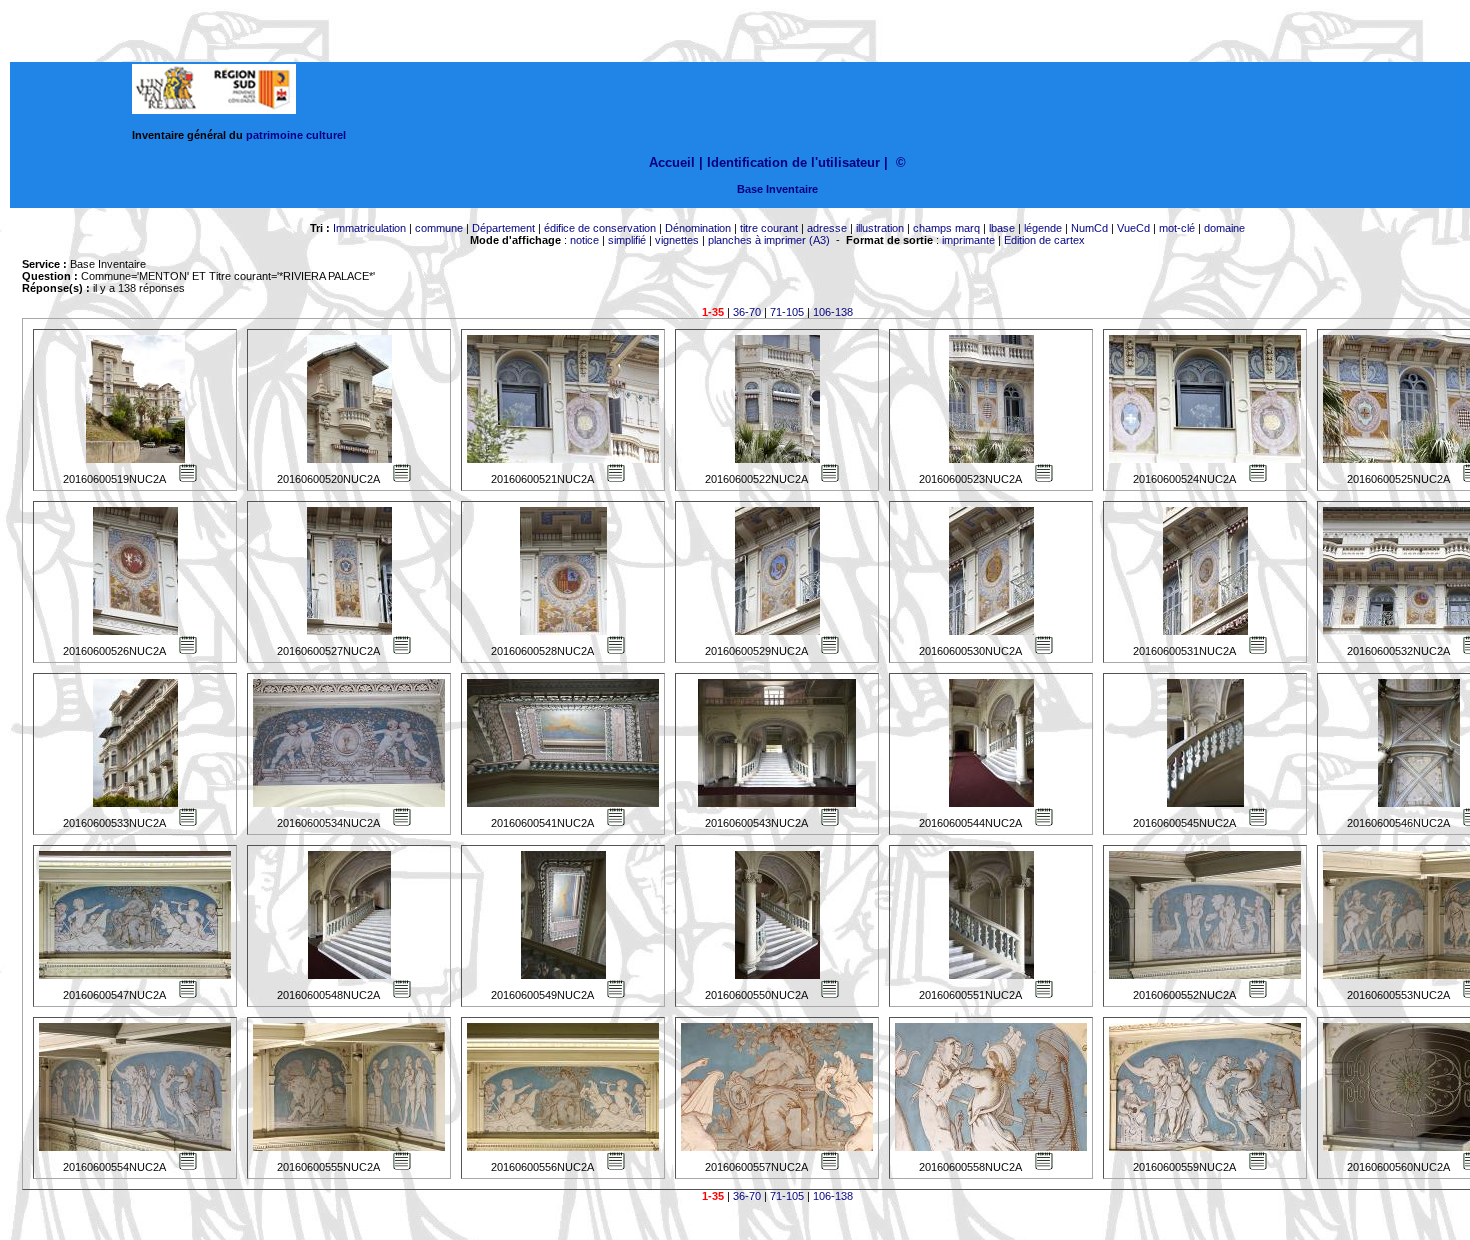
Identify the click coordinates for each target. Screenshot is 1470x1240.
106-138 (833, 312)
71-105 (787, 312)
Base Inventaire (777, 189)
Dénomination (698, 228)
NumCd (1089, 228)
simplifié (627, 240)
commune (439, 228)
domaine (1224, 228)
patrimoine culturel (296, 135)
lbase (1002, 228)
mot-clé (1177, 228)
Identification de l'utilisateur (793, 162)
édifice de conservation (600, 228)
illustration (880, 228)
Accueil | (676, 162)
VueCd (1133, 228)
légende (1043, 228)
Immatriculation (369, 228)
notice (584, 240)
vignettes (677, 240)
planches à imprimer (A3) (769, 240)
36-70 (747, 312)
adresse (827, 228)
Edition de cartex (1044, 240)
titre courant (769, 228)
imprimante (968, 240)
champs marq (946, 228)
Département (503, 228)
